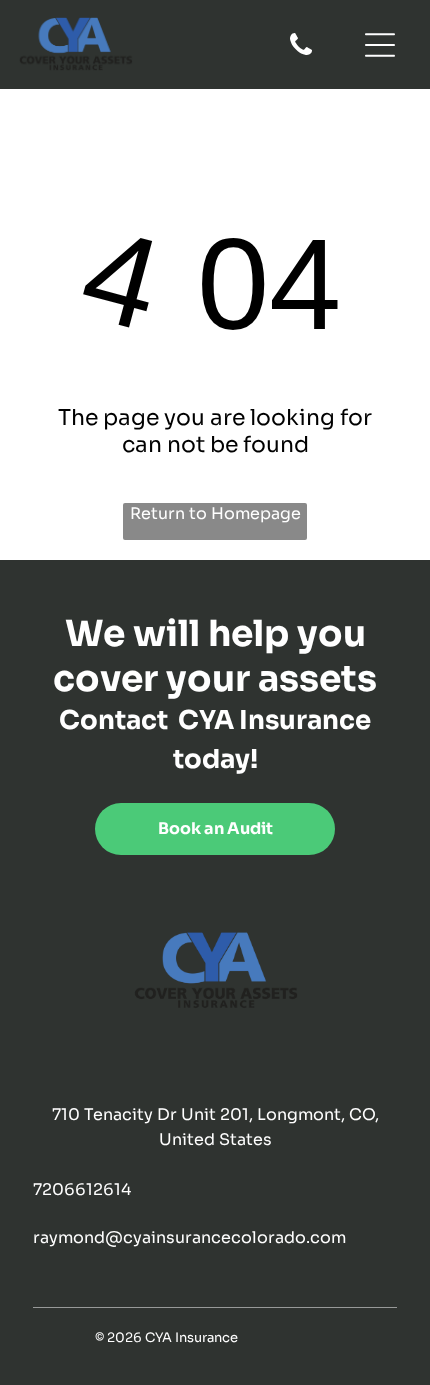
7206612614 (82, 1189)
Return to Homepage (215, 513)
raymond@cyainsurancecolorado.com (189, 1237)
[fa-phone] (301, 53)
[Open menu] (380, 45)
